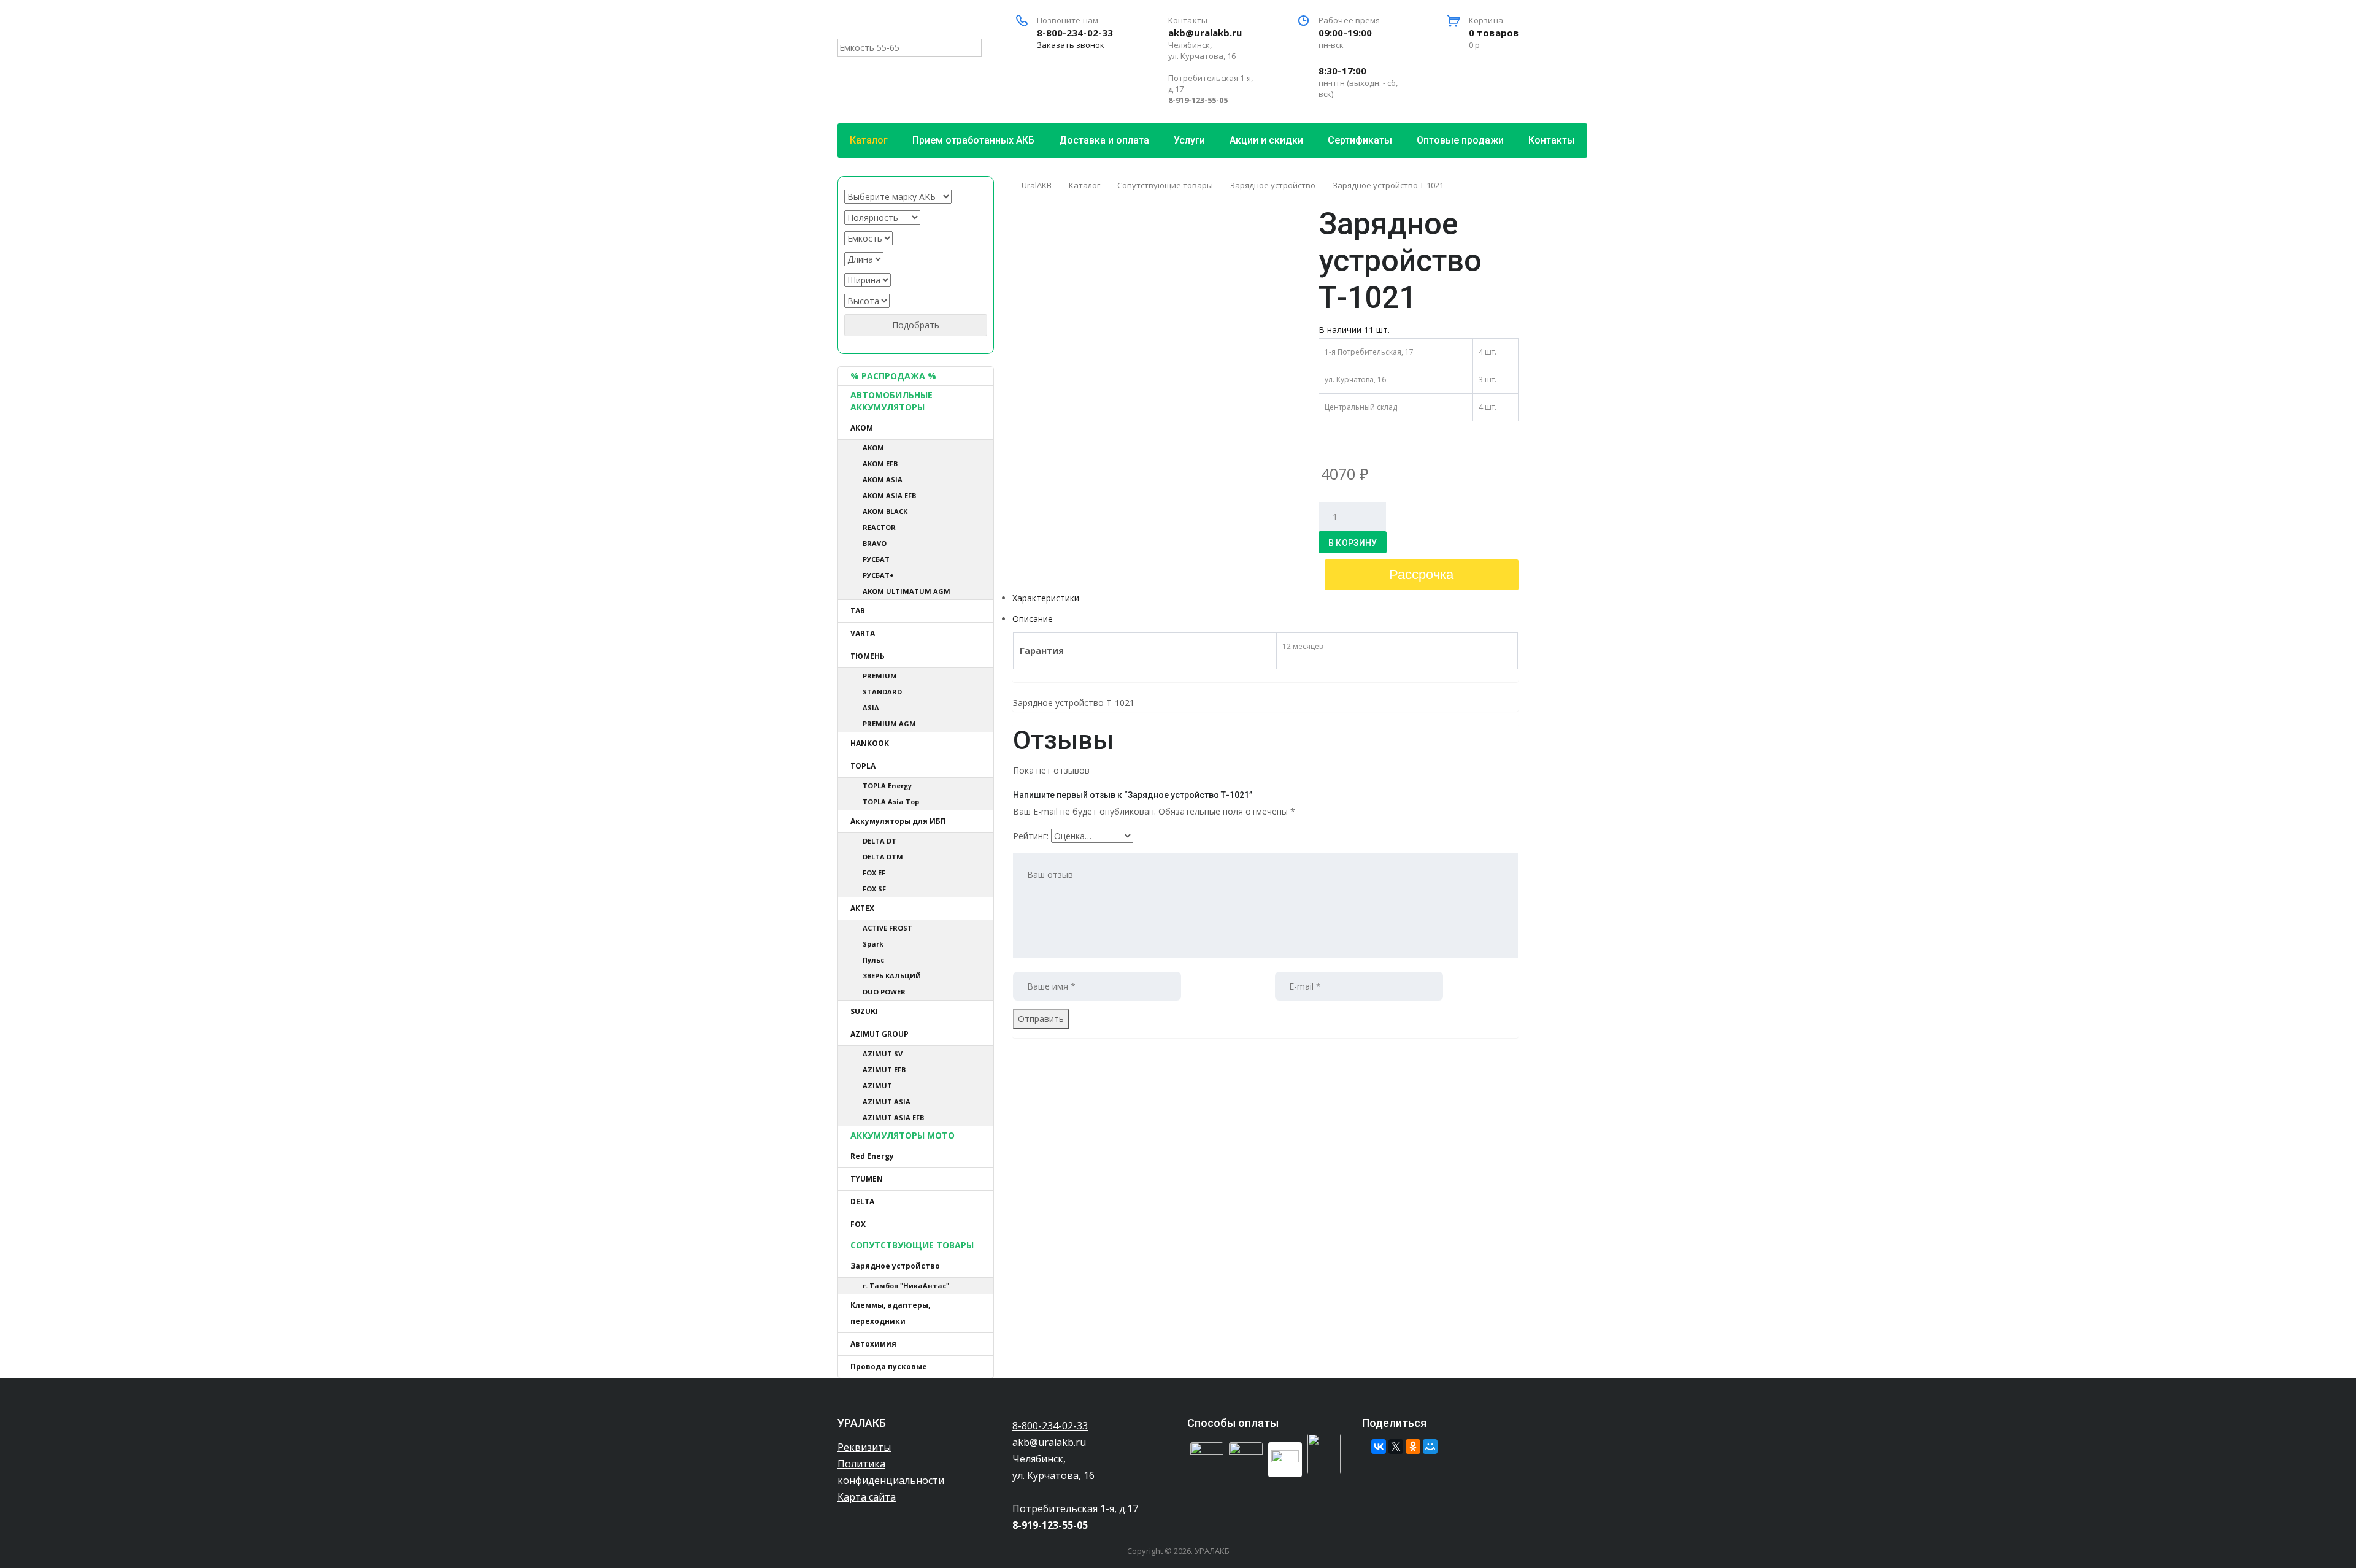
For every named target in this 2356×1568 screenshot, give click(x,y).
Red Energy (872, 1156)
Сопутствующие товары (912, 1245)
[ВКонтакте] (1379, 1447)
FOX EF (874, 873)
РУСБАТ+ (878, 575)
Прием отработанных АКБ (973, 140)
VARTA (863, 633)
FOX (858, 1224)
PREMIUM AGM (889, 724)
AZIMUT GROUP (880, 1034)
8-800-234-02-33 (1075, 33)
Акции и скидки (1266, 140)
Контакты (1552, 140)
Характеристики (1046, 598)
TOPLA (863, 766)
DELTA (862, 1201)
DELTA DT (880, 841)
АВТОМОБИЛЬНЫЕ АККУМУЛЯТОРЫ (891, 401)
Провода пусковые (889, 1366)
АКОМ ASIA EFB (889, 495)
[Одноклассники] (1413, 1447)
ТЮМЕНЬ (868, 656)
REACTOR (879, 527)
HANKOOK (870, 743)
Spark (873, 944)
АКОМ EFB (880, 463)
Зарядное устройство (895, 1266)
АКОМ (862, 428)
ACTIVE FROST (887, 928)
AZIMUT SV (883, 1054)
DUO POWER (884, 992)
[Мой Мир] (1430, 1447)
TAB (858, 611)
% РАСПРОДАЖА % (893, 376)
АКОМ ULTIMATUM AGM (907, 591)
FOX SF (874, 889)
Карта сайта (867, 1497)
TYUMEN (867, 1179)
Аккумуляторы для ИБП (898, 821)
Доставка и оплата (1104, 140)
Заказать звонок (1071, 45)
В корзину (1353, 543)
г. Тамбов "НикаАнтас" (906, 1286)
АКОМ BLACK (885, 511)
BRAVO (875, 543)
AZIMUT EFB (884, 1070)
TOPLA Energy (887, 786)
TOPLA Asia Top (891, 801)
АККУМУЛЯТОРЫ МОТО (903, 1135)
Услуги (1189, 140)
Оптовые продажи (1460, 140)
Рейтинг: (1031, 836)
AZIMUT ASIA (887, 1101)
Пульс (873, 960)
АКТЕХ (862, 908)
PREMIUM (880, 676)
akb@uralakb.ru (1205, 33)
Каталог (869, 140)
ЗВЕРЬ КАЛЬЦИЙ (892, 976)
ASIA (871, 708)
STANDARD (882, 692)
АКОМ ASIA (883, 479)
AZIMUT (877, 1086)
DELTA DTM (883, 857)
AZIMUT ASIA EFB (893, 1117)
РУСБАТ (876, 559)
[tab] (1265, 598)
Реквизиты (864, 1447)
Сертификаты (1360, 140)
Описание (1033, 619)
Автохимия (873, 1344)
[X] (1396, 1447)
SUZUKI (864, 1011)
